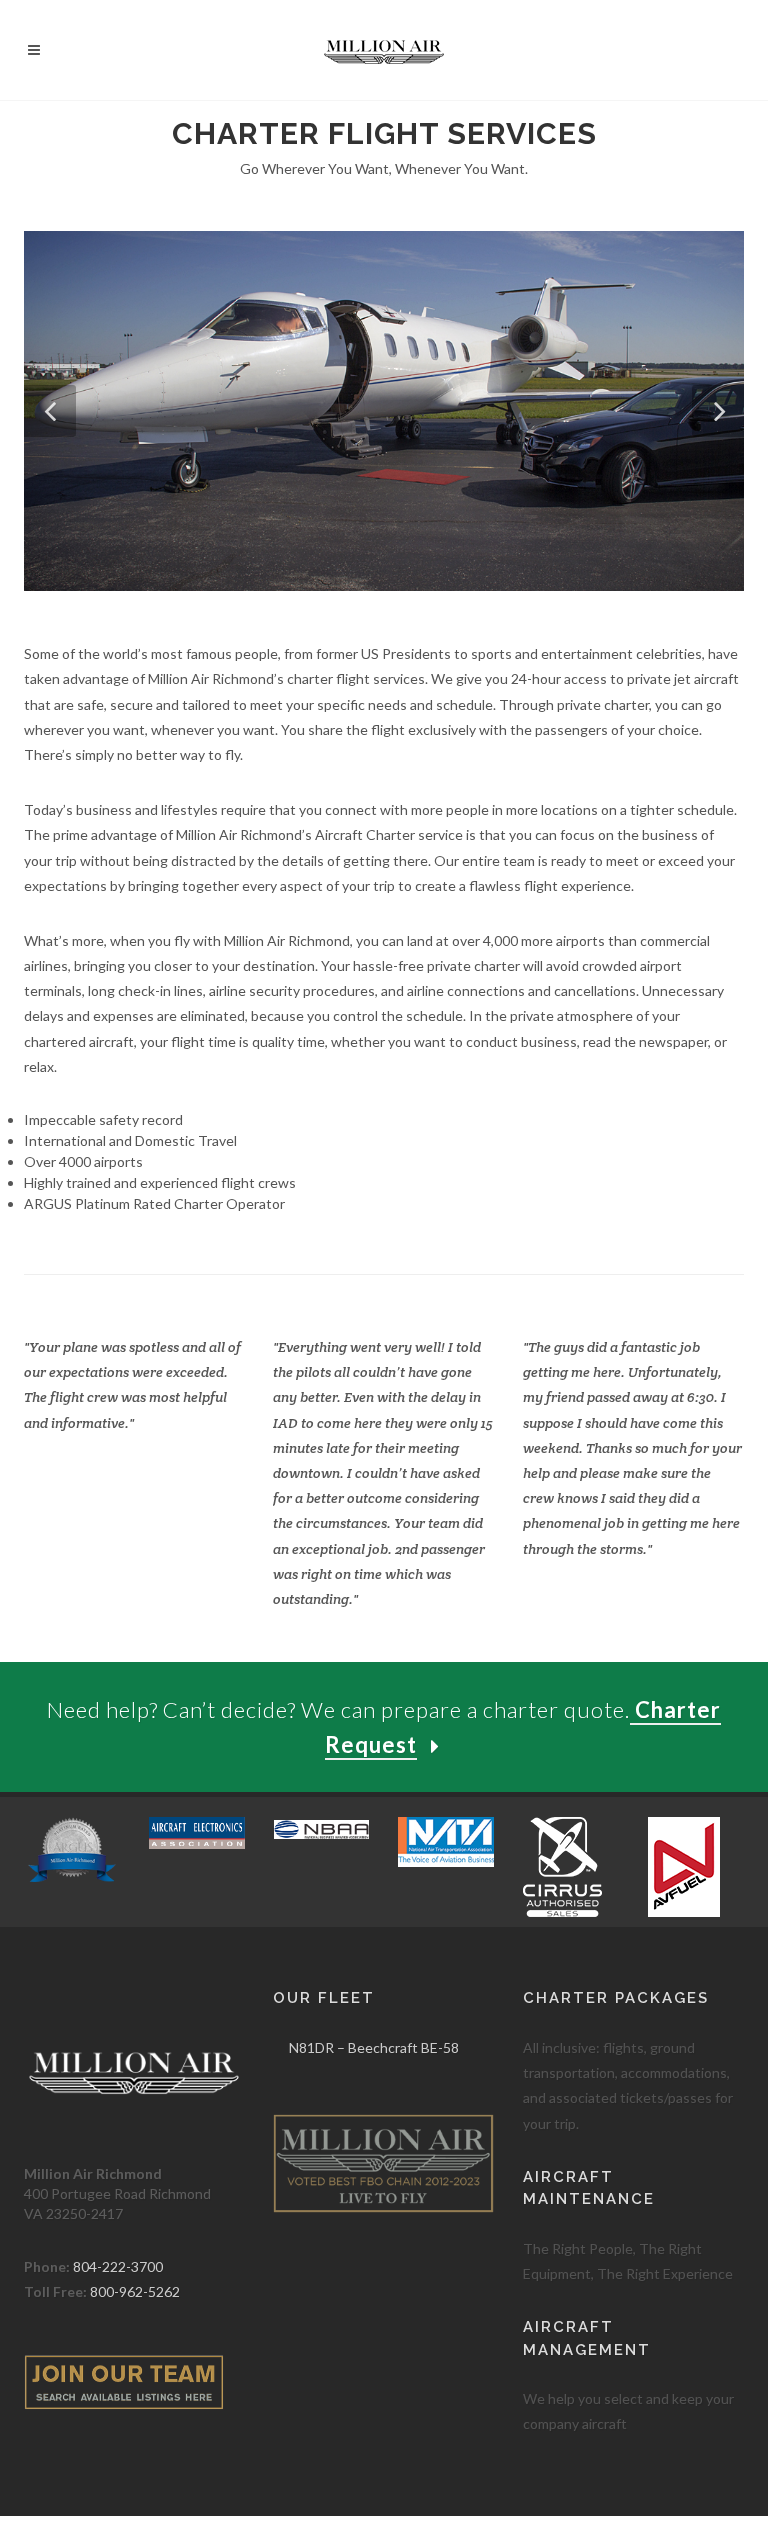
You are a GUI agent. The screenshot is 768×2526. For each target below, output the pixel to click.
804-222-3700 (118, 2266)
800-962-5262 (135, 2291)
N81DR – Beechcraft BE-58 (374, 2047)
